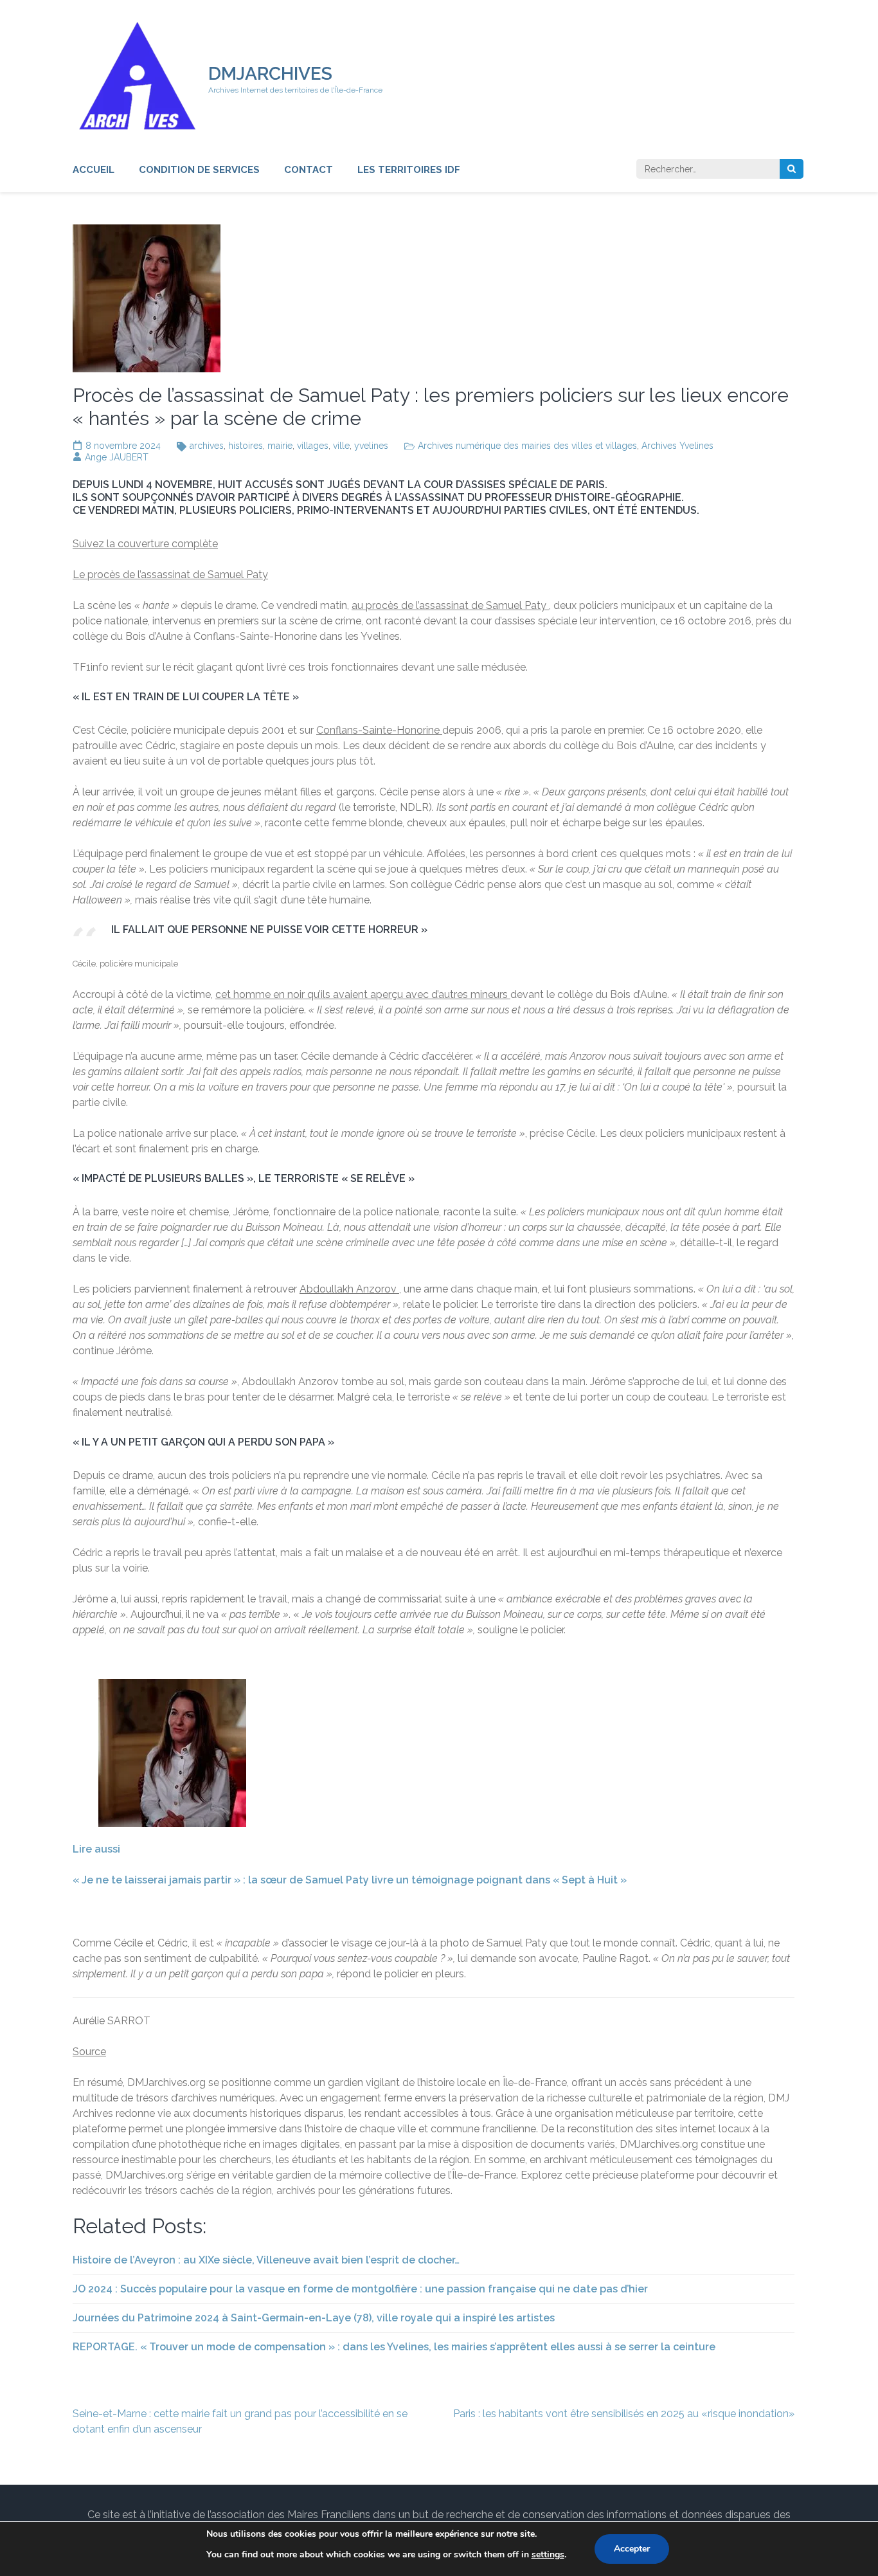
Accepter (632, 2549)
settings (548, 2554)
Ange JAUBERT (117, 457)
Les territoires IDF (409, 170)
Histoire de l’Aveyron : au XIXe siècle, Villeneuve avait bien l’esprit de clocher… (266, 2260)
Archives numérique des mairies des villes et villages (527, 446)
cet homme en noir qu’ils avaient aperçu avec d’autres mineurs (363, 994)
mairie (280, 446)
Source (89, 2052)
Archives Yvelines (677, 446)
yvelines (371, 446)
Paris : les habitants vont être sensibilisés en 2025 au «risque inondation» (624, 2414)
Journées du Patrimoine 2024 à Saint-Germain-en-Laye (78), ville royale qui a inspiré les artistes (314, 2318)
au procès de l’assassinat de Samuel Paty (450, 605)
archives (207, 446)
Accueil (94, 170)
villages (313, 446)
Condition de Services (199, 170)
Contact (309, 170)
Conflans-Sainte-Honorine (379, 730)
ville (341, 446)
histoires (246, 446)
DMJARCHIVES (270, 74)
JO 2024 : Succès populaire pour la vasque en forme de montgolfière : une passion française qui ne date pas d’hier (360, 2289)
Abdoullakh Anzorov (349, 1289)
